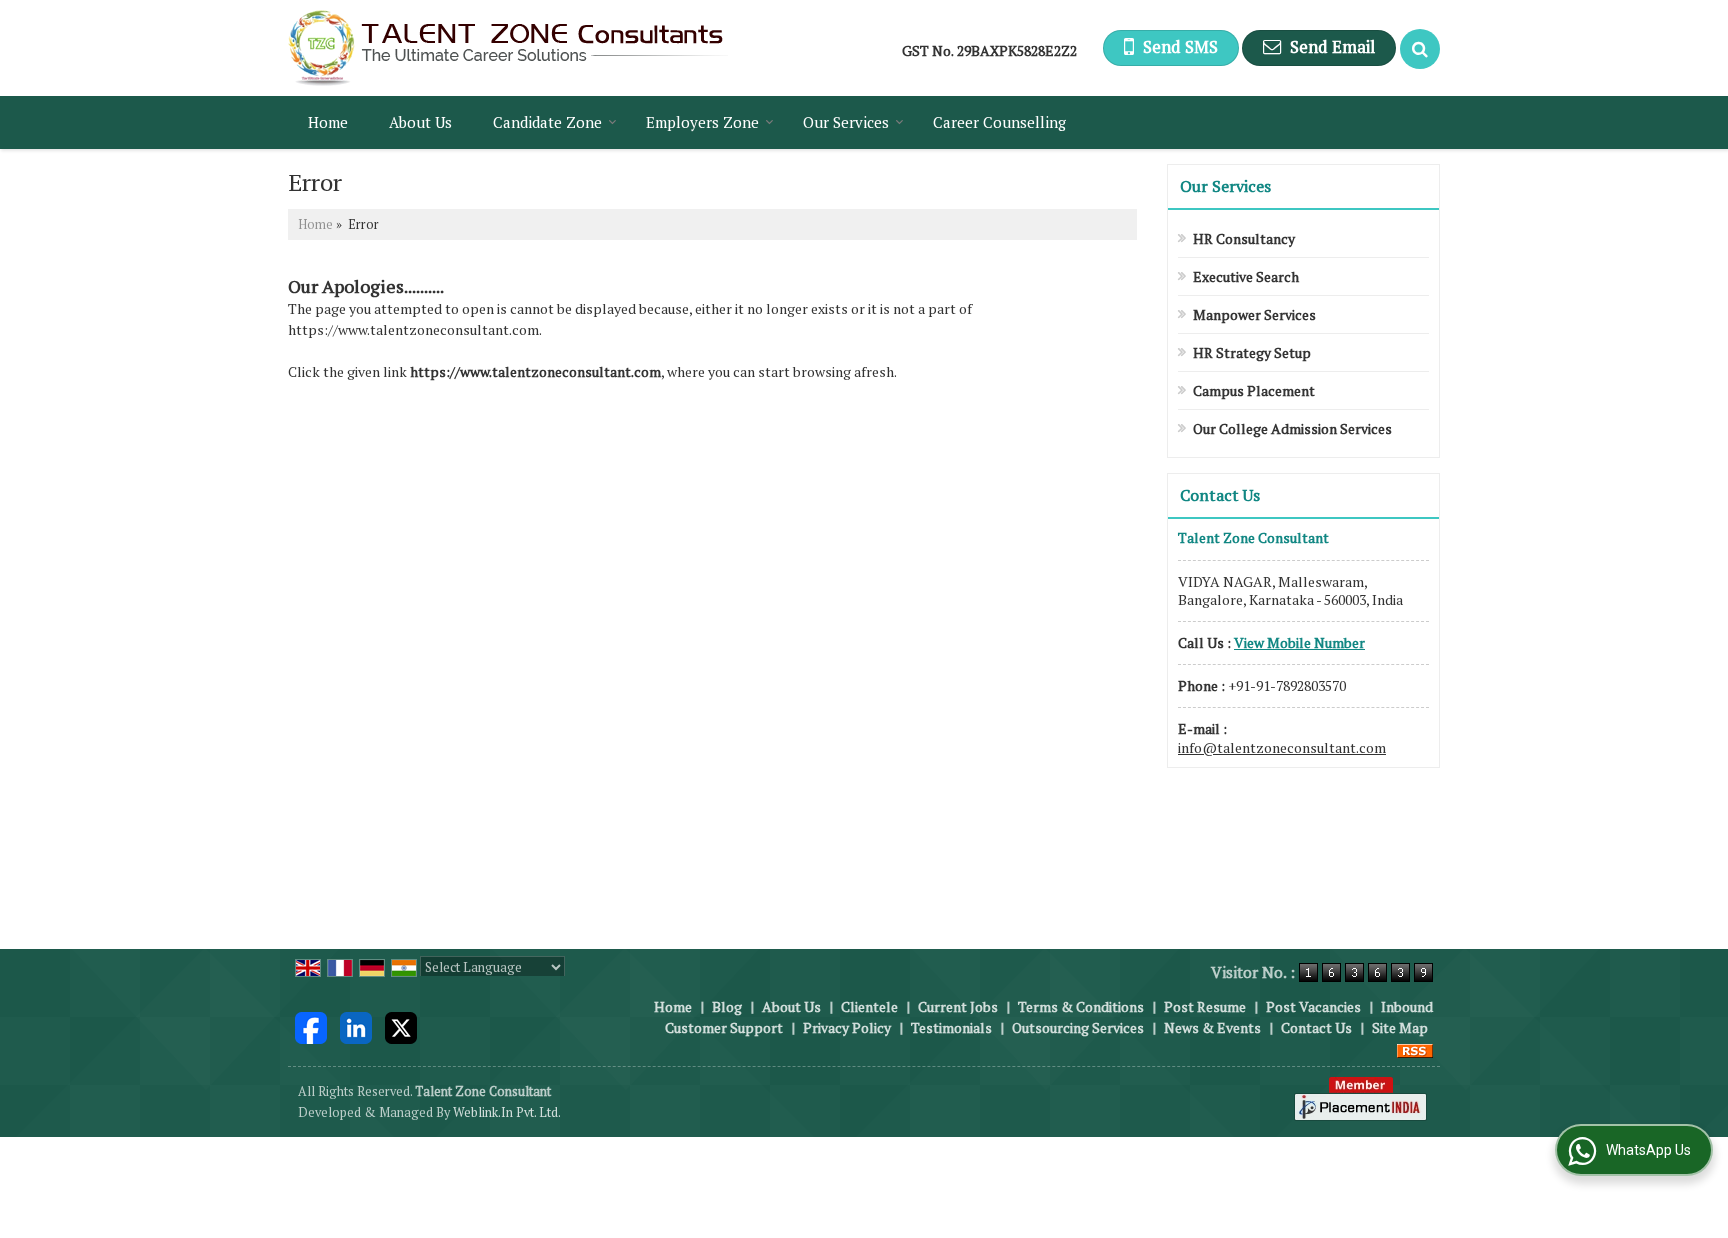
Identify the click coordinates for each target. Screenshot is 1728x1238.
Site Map (1400, 1027)
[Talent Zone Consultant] (508, 48)
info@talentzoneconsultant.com (1282, 747)
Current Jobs (958, 1006)
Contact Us (1316, 1027)
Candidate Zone (547, 122)
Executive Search (1246, 276)
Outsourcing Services (1078, 1027)
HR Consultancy (1244, 238)
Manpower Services (1254, 314)
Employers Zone (702, 122)
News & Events (1212, 1027)
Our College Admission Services (1292, 428)
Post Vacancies (1313, 1006)
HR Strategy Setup (1252, 352)
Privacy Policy (847, 1027)
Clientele (869, 1006)
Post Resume (1205, 1006)
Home (328, 122)
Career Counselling (999, 122)
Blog (727, 1006)
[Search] (1420, 49)
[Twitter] (401, 1025)
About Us (420, 122)
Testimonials (951, 1027)
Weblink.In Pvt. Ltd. (507, 1112)
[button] (1299, 642)
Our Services (846, 122)
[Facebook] (311, 1025)
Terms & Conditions (1081, 1006)
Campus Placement (1254, 390)
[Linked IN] (356, 1025)
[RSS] (1415, 1048)
